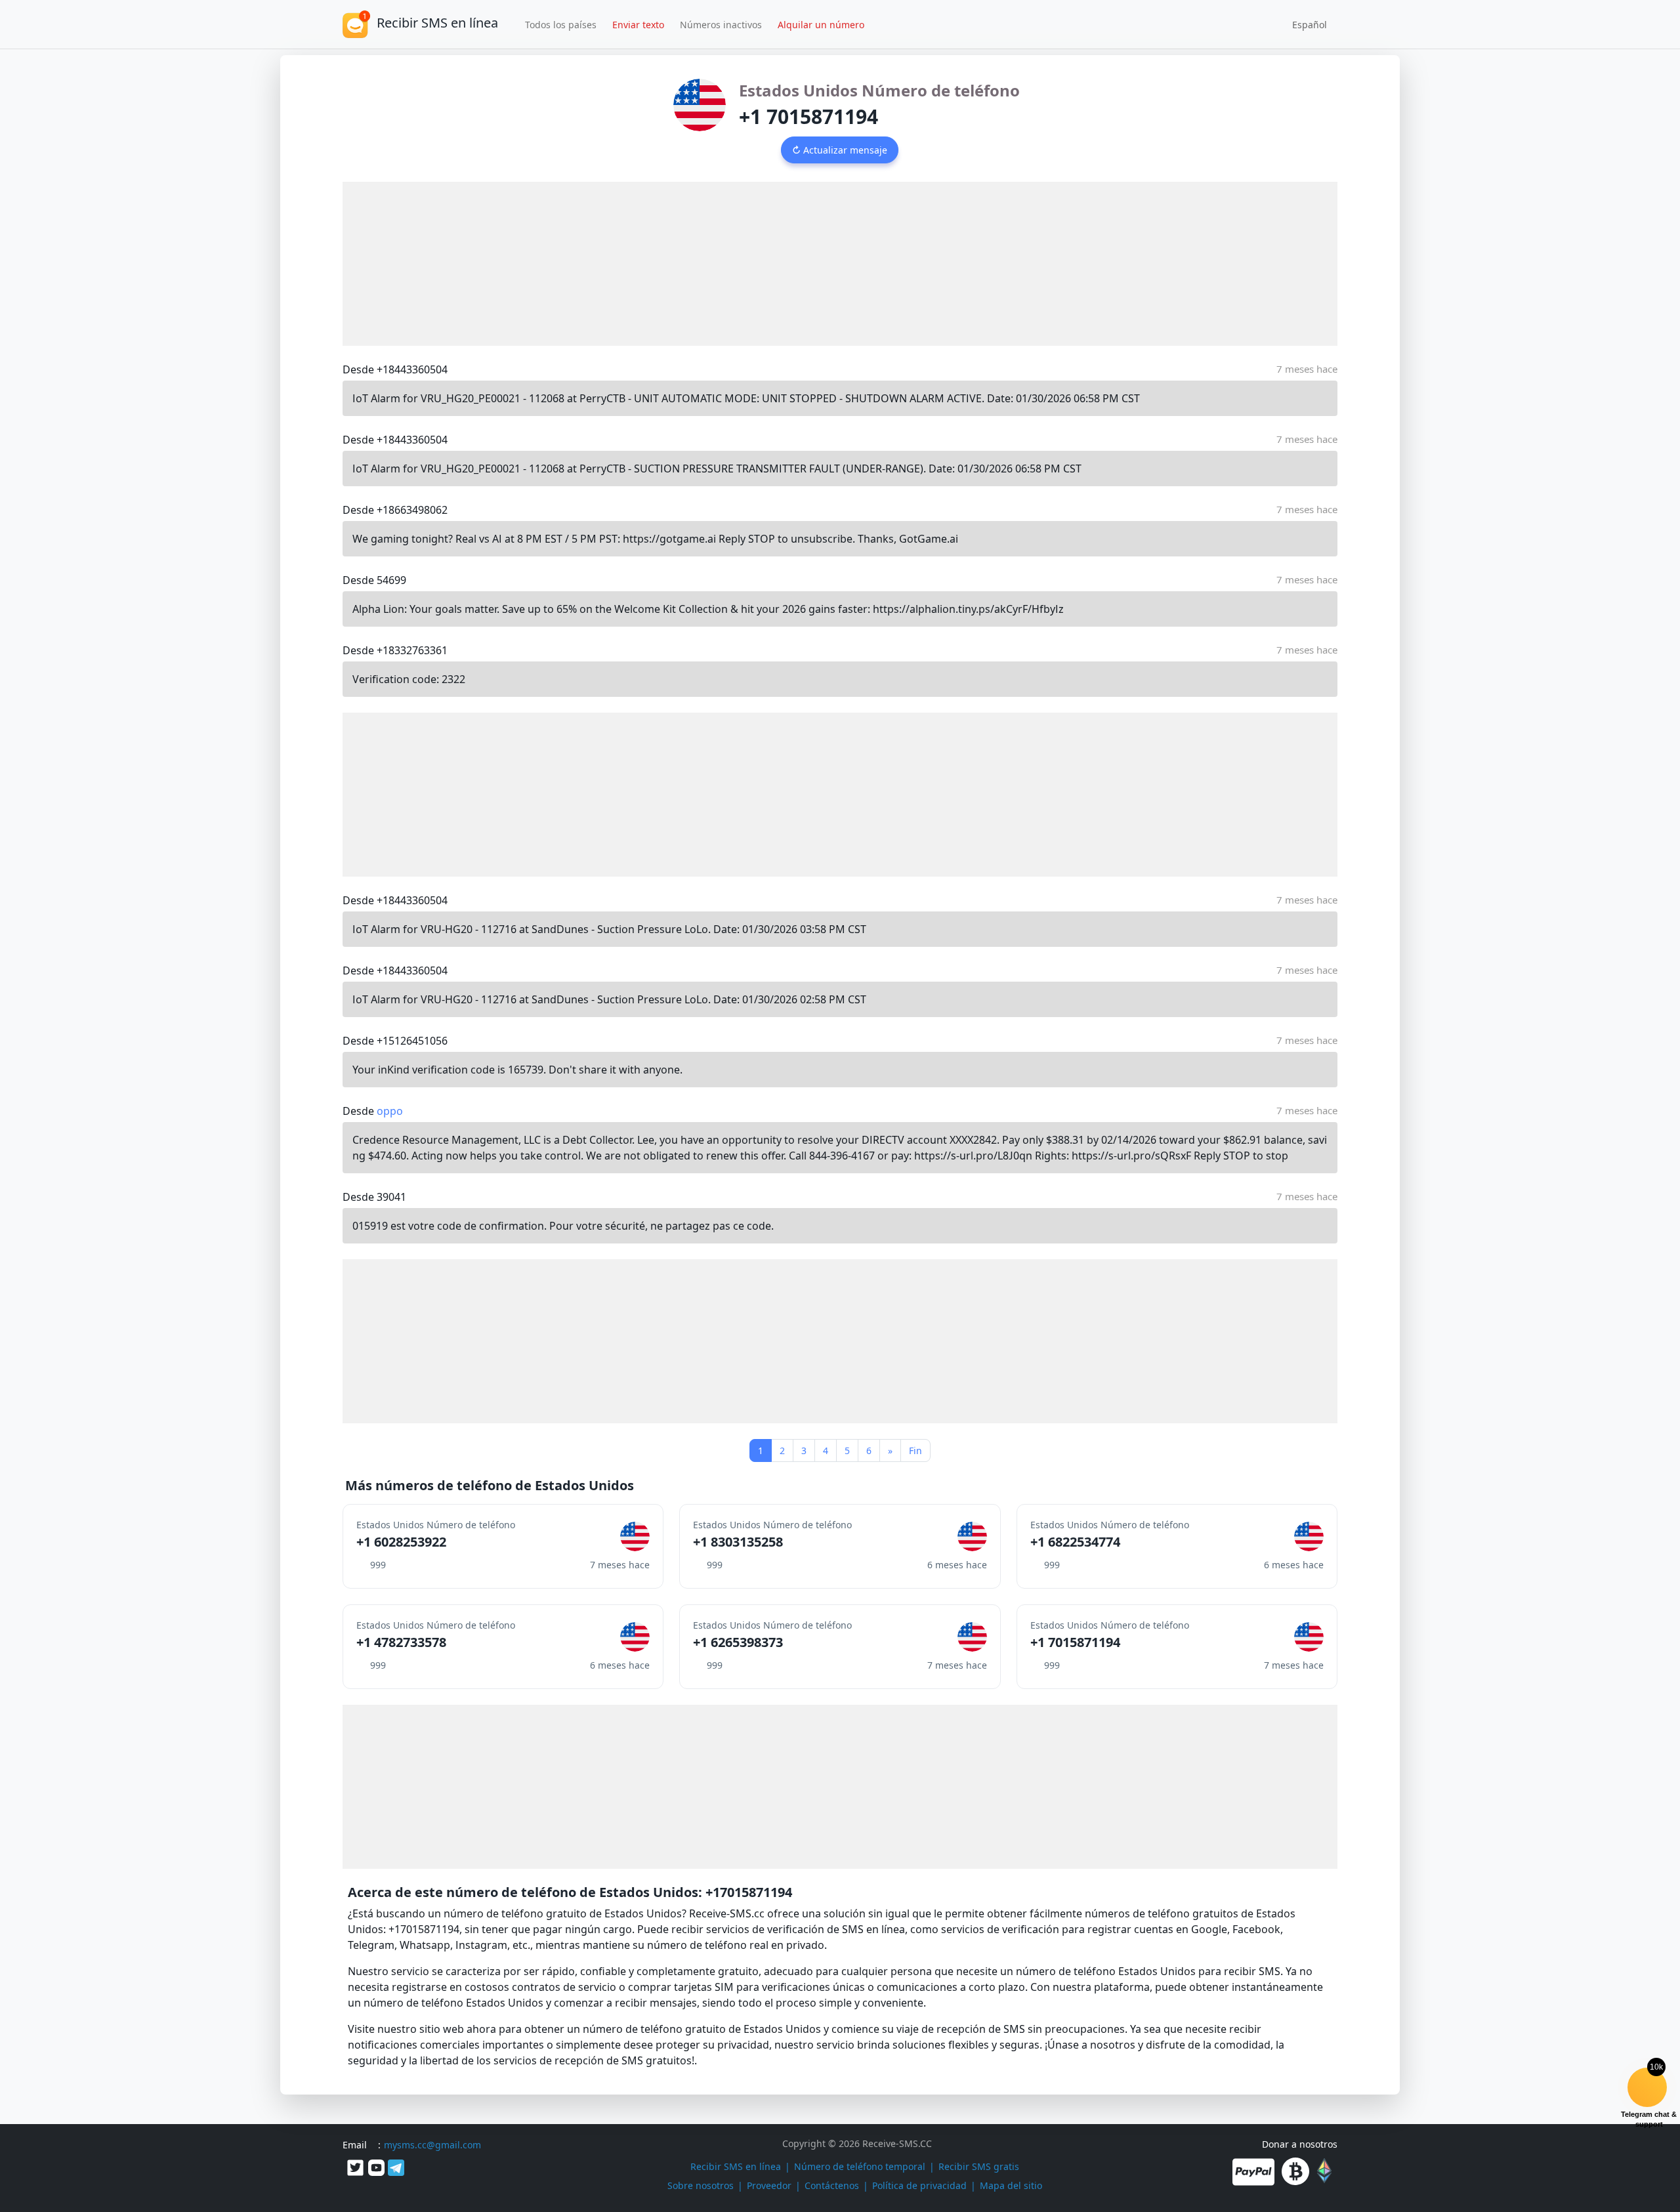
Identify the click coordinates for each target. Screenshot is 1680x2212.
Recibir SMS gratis (979, 2166)
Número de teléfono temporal (860, 2166)
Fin (915, 1450)
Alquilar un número (821, 25)
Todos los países (561, 25)
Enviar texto (638, 25)
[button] (1305, 24)
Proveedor (769, 2185)
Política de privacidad (919, 2185)
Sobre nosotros (701, 2185)
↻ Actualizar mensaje (840, 150)
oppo (390, 1111)
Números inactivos (721, 25)
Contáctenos (832, 2185)
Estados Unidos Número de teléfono (879, 90)
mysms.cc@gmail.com (432, 2145)
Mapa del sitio (1011, 2185)
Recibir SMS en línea (736, 2166)
